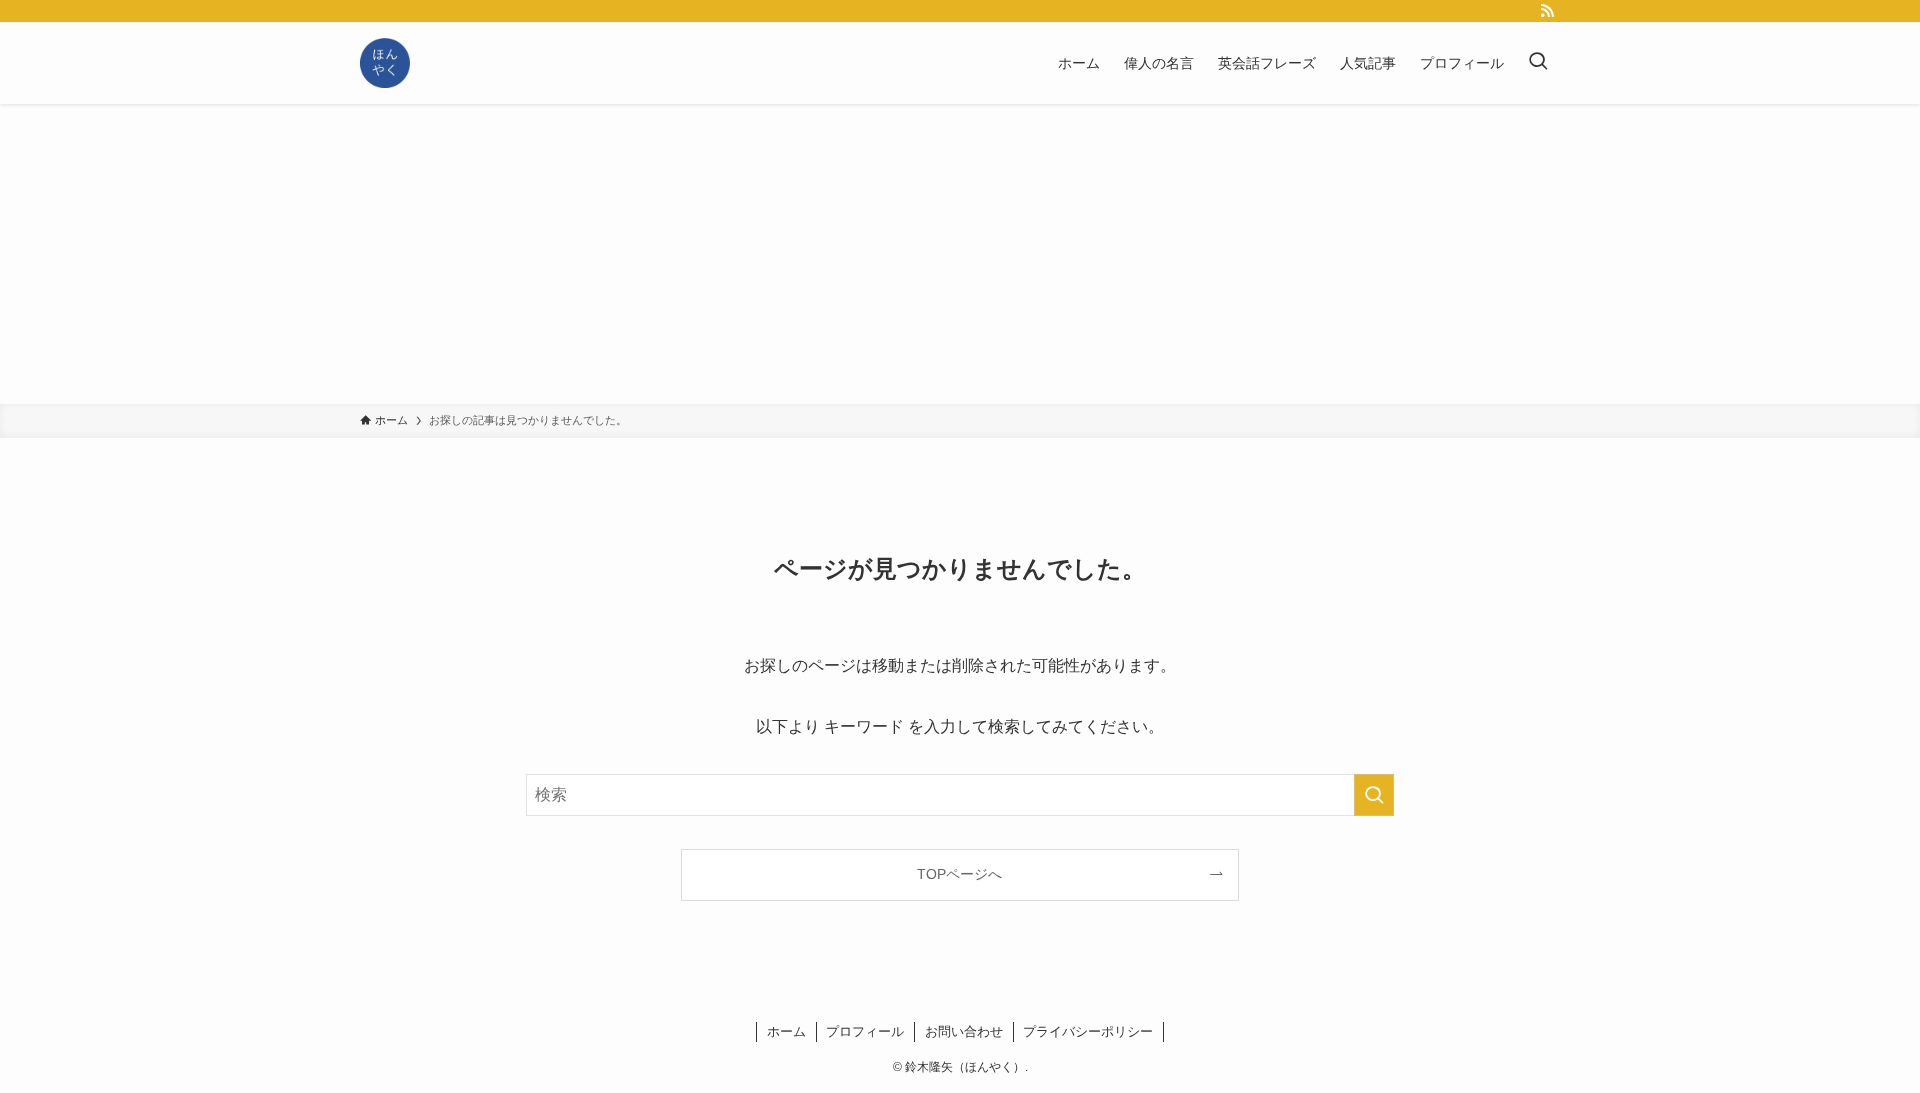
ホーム (786, 1031)
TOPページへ (959, 874)
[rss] (1547, 11)
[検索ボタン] (1538, 63)
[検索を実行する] (1374, 795)
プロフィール (865, 1031)
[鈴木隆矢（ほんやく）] (385, 63)
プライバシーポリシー (1088, 1031)
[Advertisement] (960, 254)
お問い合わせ (964, 1031)
